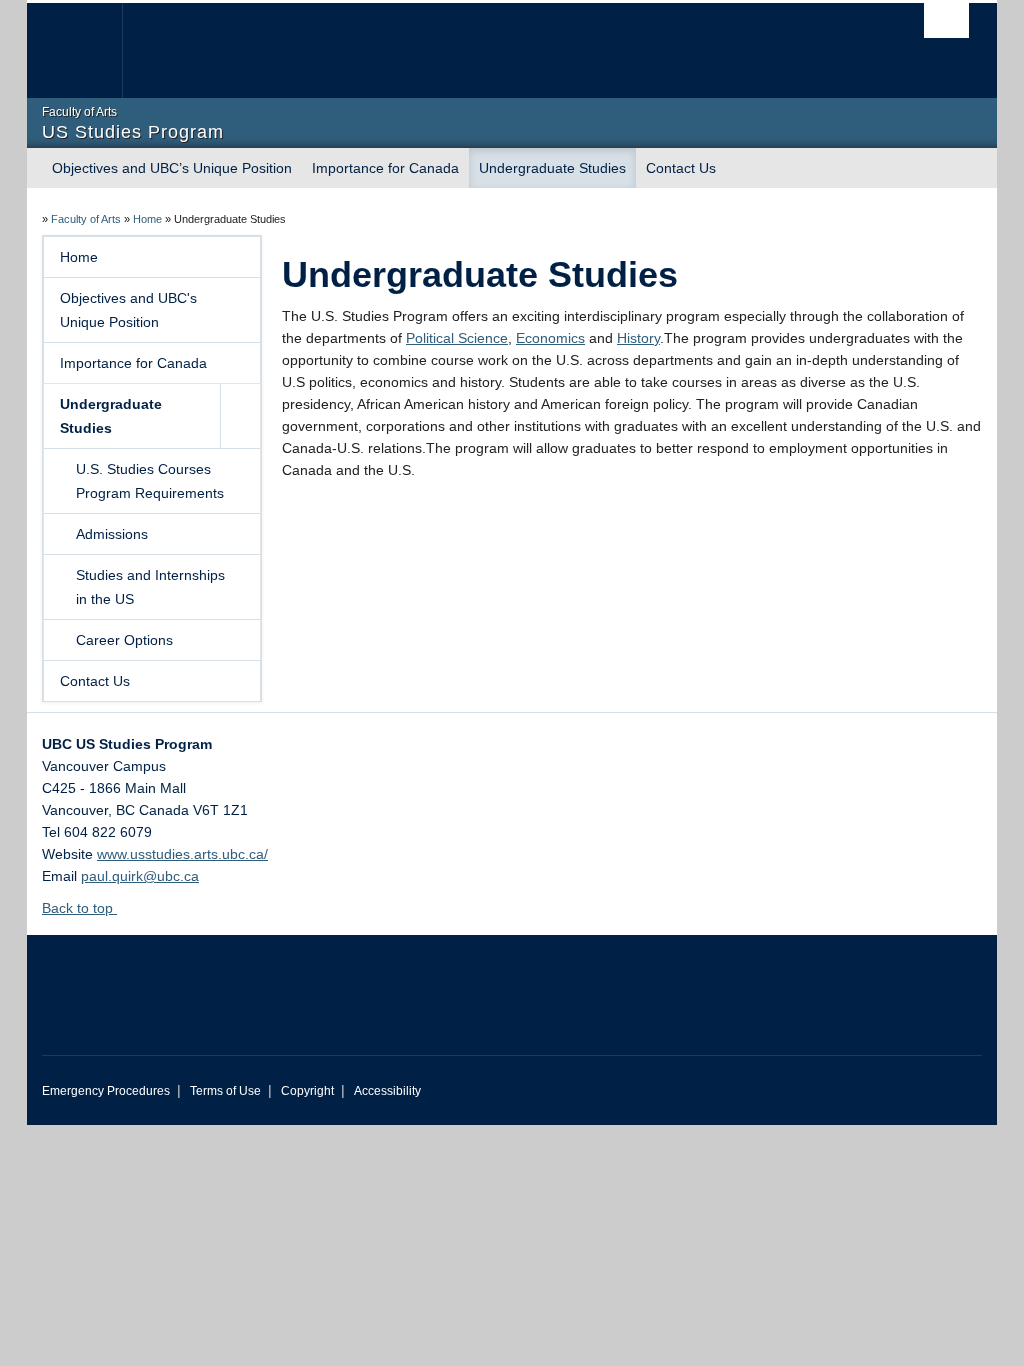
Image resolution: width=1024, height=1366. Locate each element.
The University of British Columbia (89, 50)
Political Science (457, 338)
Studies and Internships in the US (150, 587)
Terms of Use (225, 1091)
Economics (550, 338)
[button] (240, 416)
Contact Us (681, 168)
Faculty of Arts (86, 219)
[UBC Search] (946, 20)
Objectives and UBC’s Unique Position (172, 168)
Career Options (124, 640)
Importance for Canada (385, 168)
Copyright (307, 1091)
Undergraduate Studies (552, 168)
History (638, 338)
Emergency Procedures (106, 1091)
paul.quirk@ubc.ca (140, 876)
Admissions (112, 534)
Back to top (79, 908)
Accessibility (387, 1091)
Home (147, 219)
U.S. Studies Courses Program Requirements (150, 481)
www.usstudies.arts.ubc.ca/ (182, 854)
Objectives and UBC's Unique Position (128, 310)
